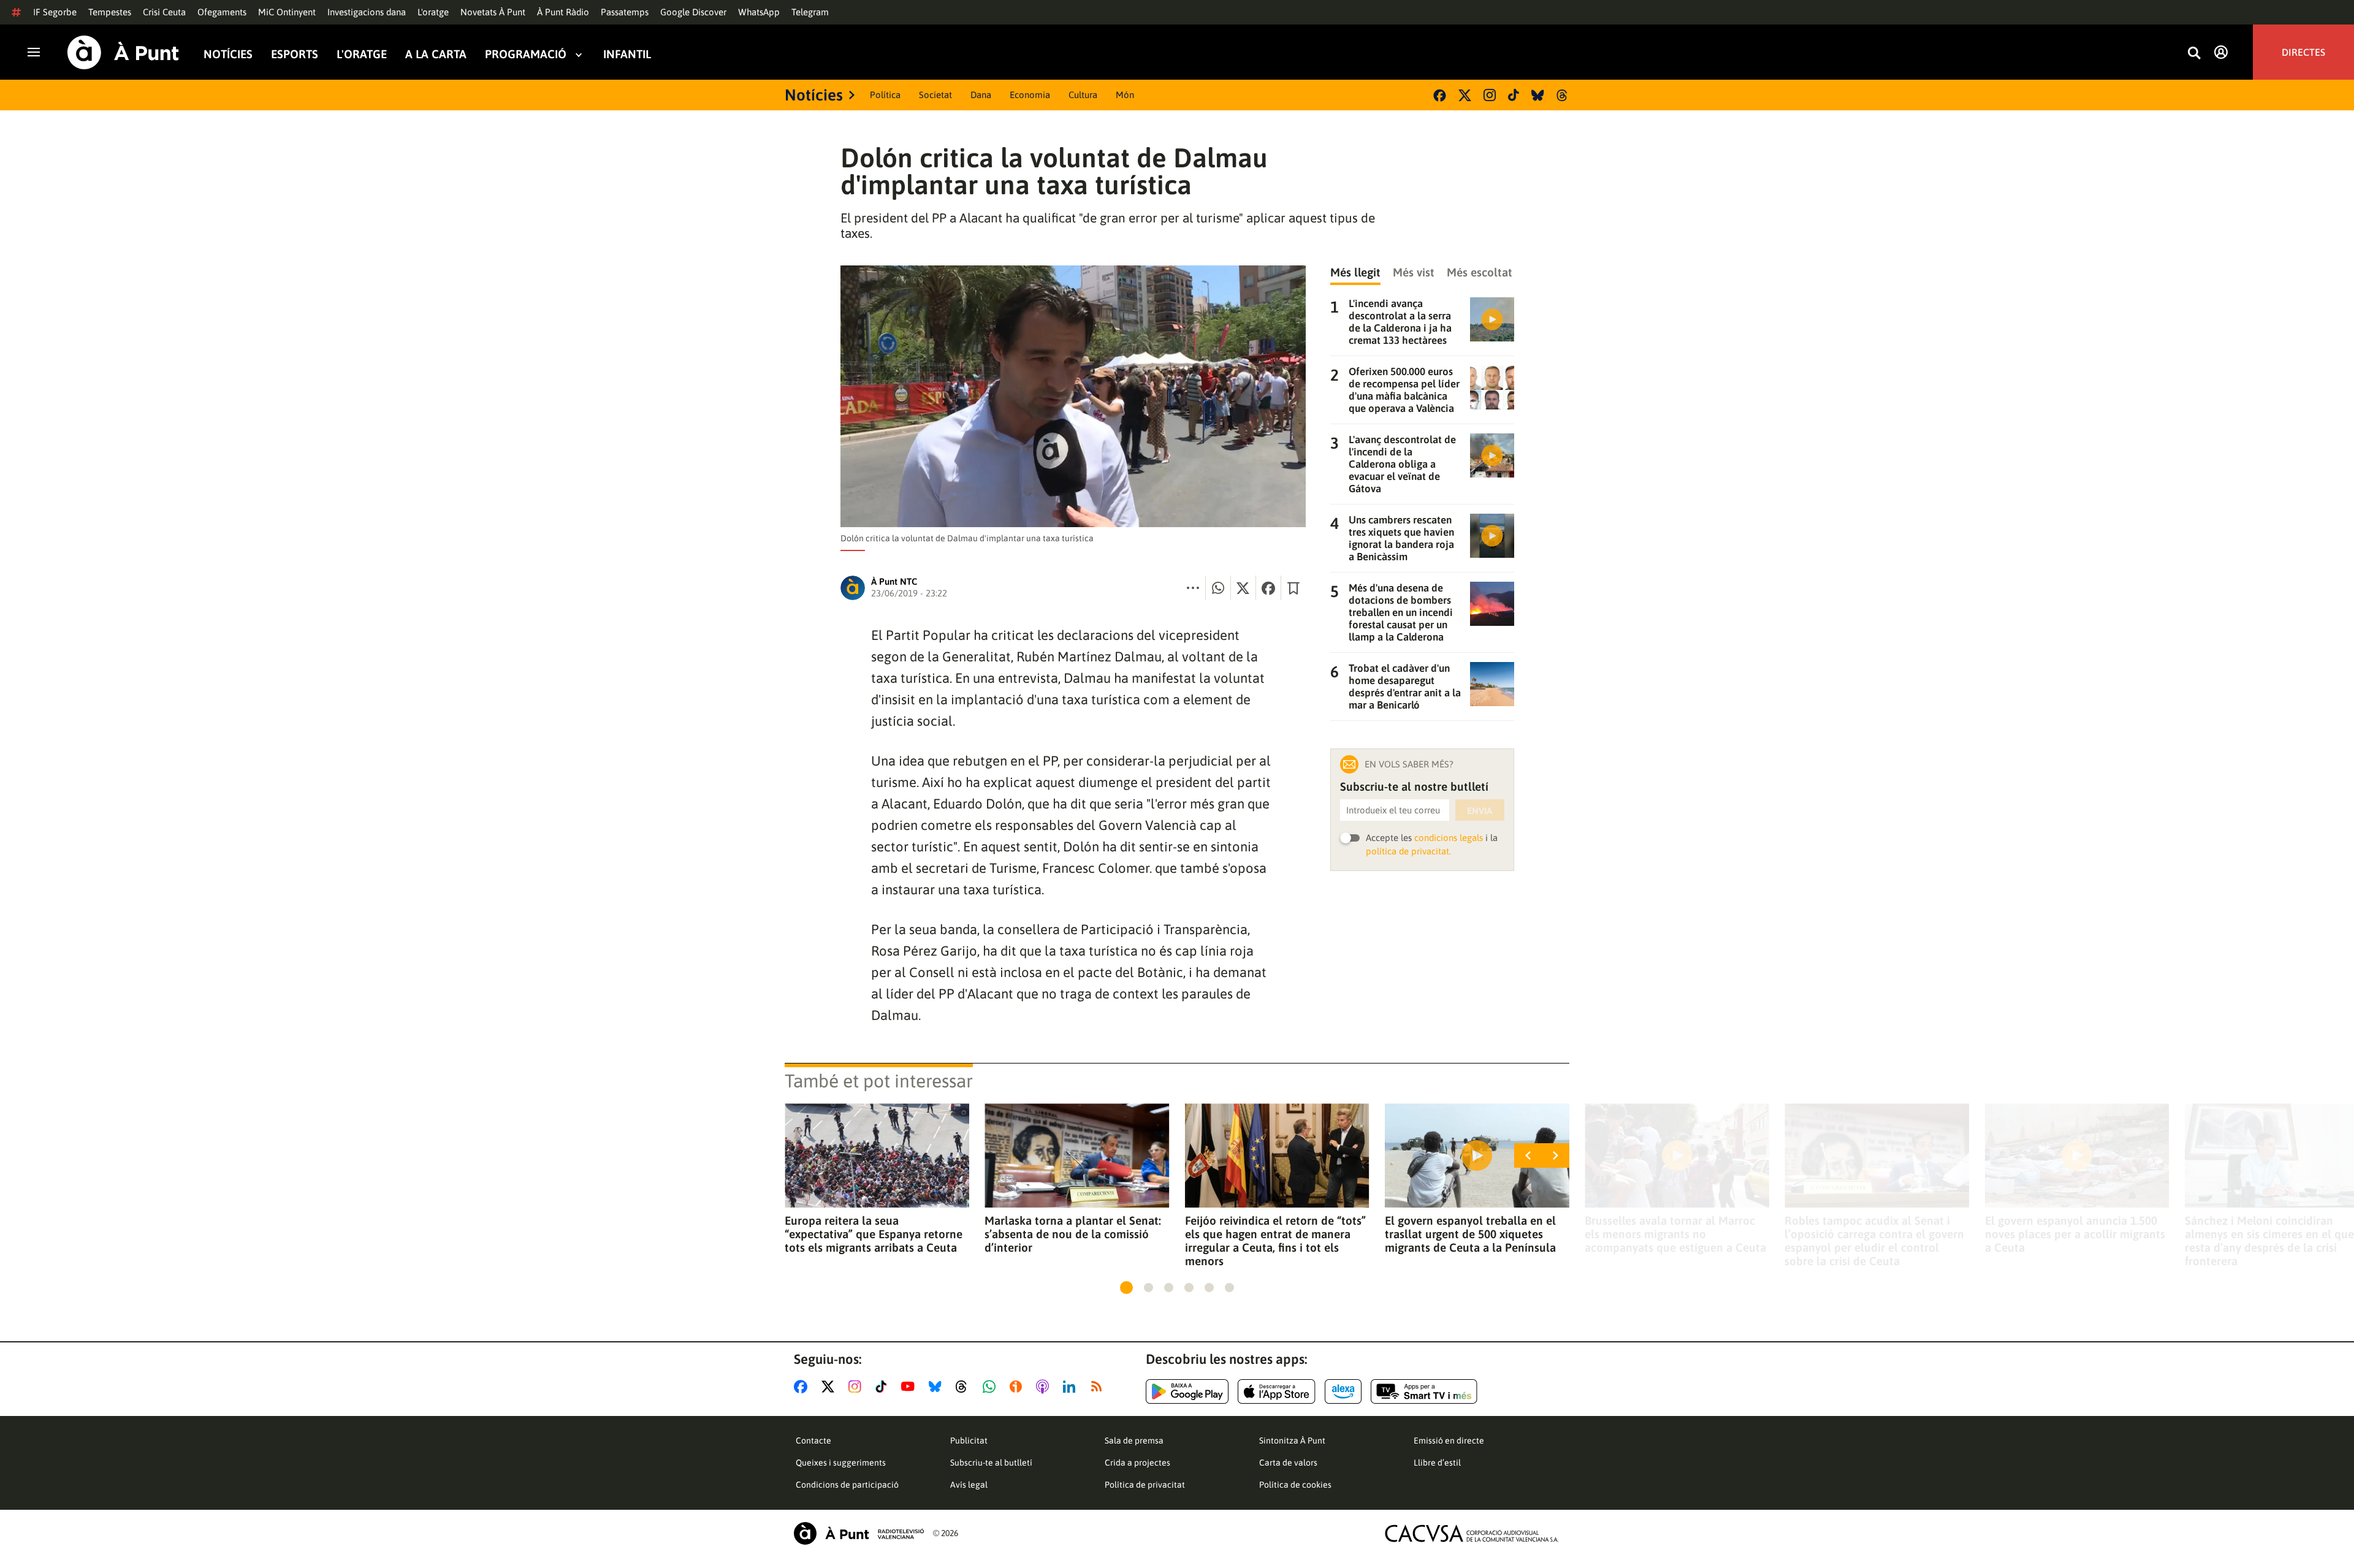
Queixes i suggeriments (841, 1463)
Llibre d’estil (1437, 1463)
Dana (981, 95)
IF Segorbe (55, 12)
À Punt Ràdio (563, 12)
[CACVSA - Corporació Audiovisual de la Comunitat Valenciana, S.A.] (1472, 1533)
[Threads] (1563, 95)
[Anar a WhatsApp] (992, 1387)
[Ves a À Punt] (123, 52)
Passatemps (625, 12)
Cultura (1083, 95)
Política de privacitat (1145, 1485)
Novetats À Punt (493, 12)
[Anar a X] (830, 1387)
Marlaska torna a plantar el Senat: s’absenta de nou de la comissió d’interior (1073, 1234)
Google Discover (693, 12)
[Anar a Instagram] (857, 1387)
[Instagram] (1490, 95)
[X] (1465, 95)
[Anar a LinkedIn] (1072, 1387)
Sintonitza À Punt (1292, 1441)
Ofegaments (222, 12)
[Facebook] (1440, 95)
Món (1125, 95)
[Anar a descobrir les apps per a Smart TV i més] (1424, 1391)
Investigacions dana (367, 12)
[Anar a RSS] (1099, 1387)
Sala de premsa (1134, 1441)
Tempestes (110, 12)
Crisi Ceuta (164, 12)
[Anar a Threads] (965, 1387)
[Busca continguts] (2194, 54)
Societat (935, 95)
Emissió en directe (1449, 1441)
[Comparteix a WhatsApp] (1218, 588)
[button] (1126, 1288)
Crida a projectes (1137, 1463)
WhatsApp (759, 12)
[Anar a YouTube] (910, 1387)
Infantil (627, 54)
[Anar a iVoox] (1018, 1387)
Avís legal (969, 1485)
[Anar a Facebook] (803, 1387)
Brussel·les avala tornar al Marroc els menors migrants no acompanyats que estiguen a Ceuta (1675, 1234)
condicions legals (1449, 838)
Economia (1030, 95)
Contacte (813, 1441)
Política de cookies (1295, 1485)
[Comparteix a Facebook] (1268, 588)
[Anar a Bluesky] (938, 1387)
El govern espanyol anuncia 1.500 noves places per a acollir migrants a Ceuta (2075, 1234)
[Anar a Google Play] (1187, 1391)
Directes (2303, 52)
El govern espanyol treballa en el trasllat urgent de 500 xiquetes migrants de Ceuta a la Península (1470, 1234)
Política (885, 95)
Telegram (810, 12)
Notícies (228, 54)
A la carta (436, 54)
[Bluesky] (1538, 95)
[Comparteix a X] (1243, 588)
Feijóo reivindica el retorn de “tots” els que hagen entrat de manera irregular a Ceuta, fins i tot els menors (1275, 1241)
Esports (295, 54)
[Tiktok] (1514, 95)
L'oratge (433, 12)
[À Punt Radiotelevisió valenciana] (859, 1533)
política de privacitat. (1408, 851)
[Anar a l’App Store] (1277, 1391)
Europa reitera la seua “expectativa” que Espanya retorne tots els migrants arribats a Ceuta (874, 1234)
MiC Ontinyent (287, 12)
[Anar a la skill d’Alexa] (1343, 1391)
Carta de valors (1288, 1463)
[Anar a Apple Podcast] (1045, 1387)
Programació (526, 54)
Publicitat (969, 1441)
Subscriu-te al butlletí (991, 1463)
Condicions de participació (847, 1485)
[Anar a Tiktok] (884, 1387)
